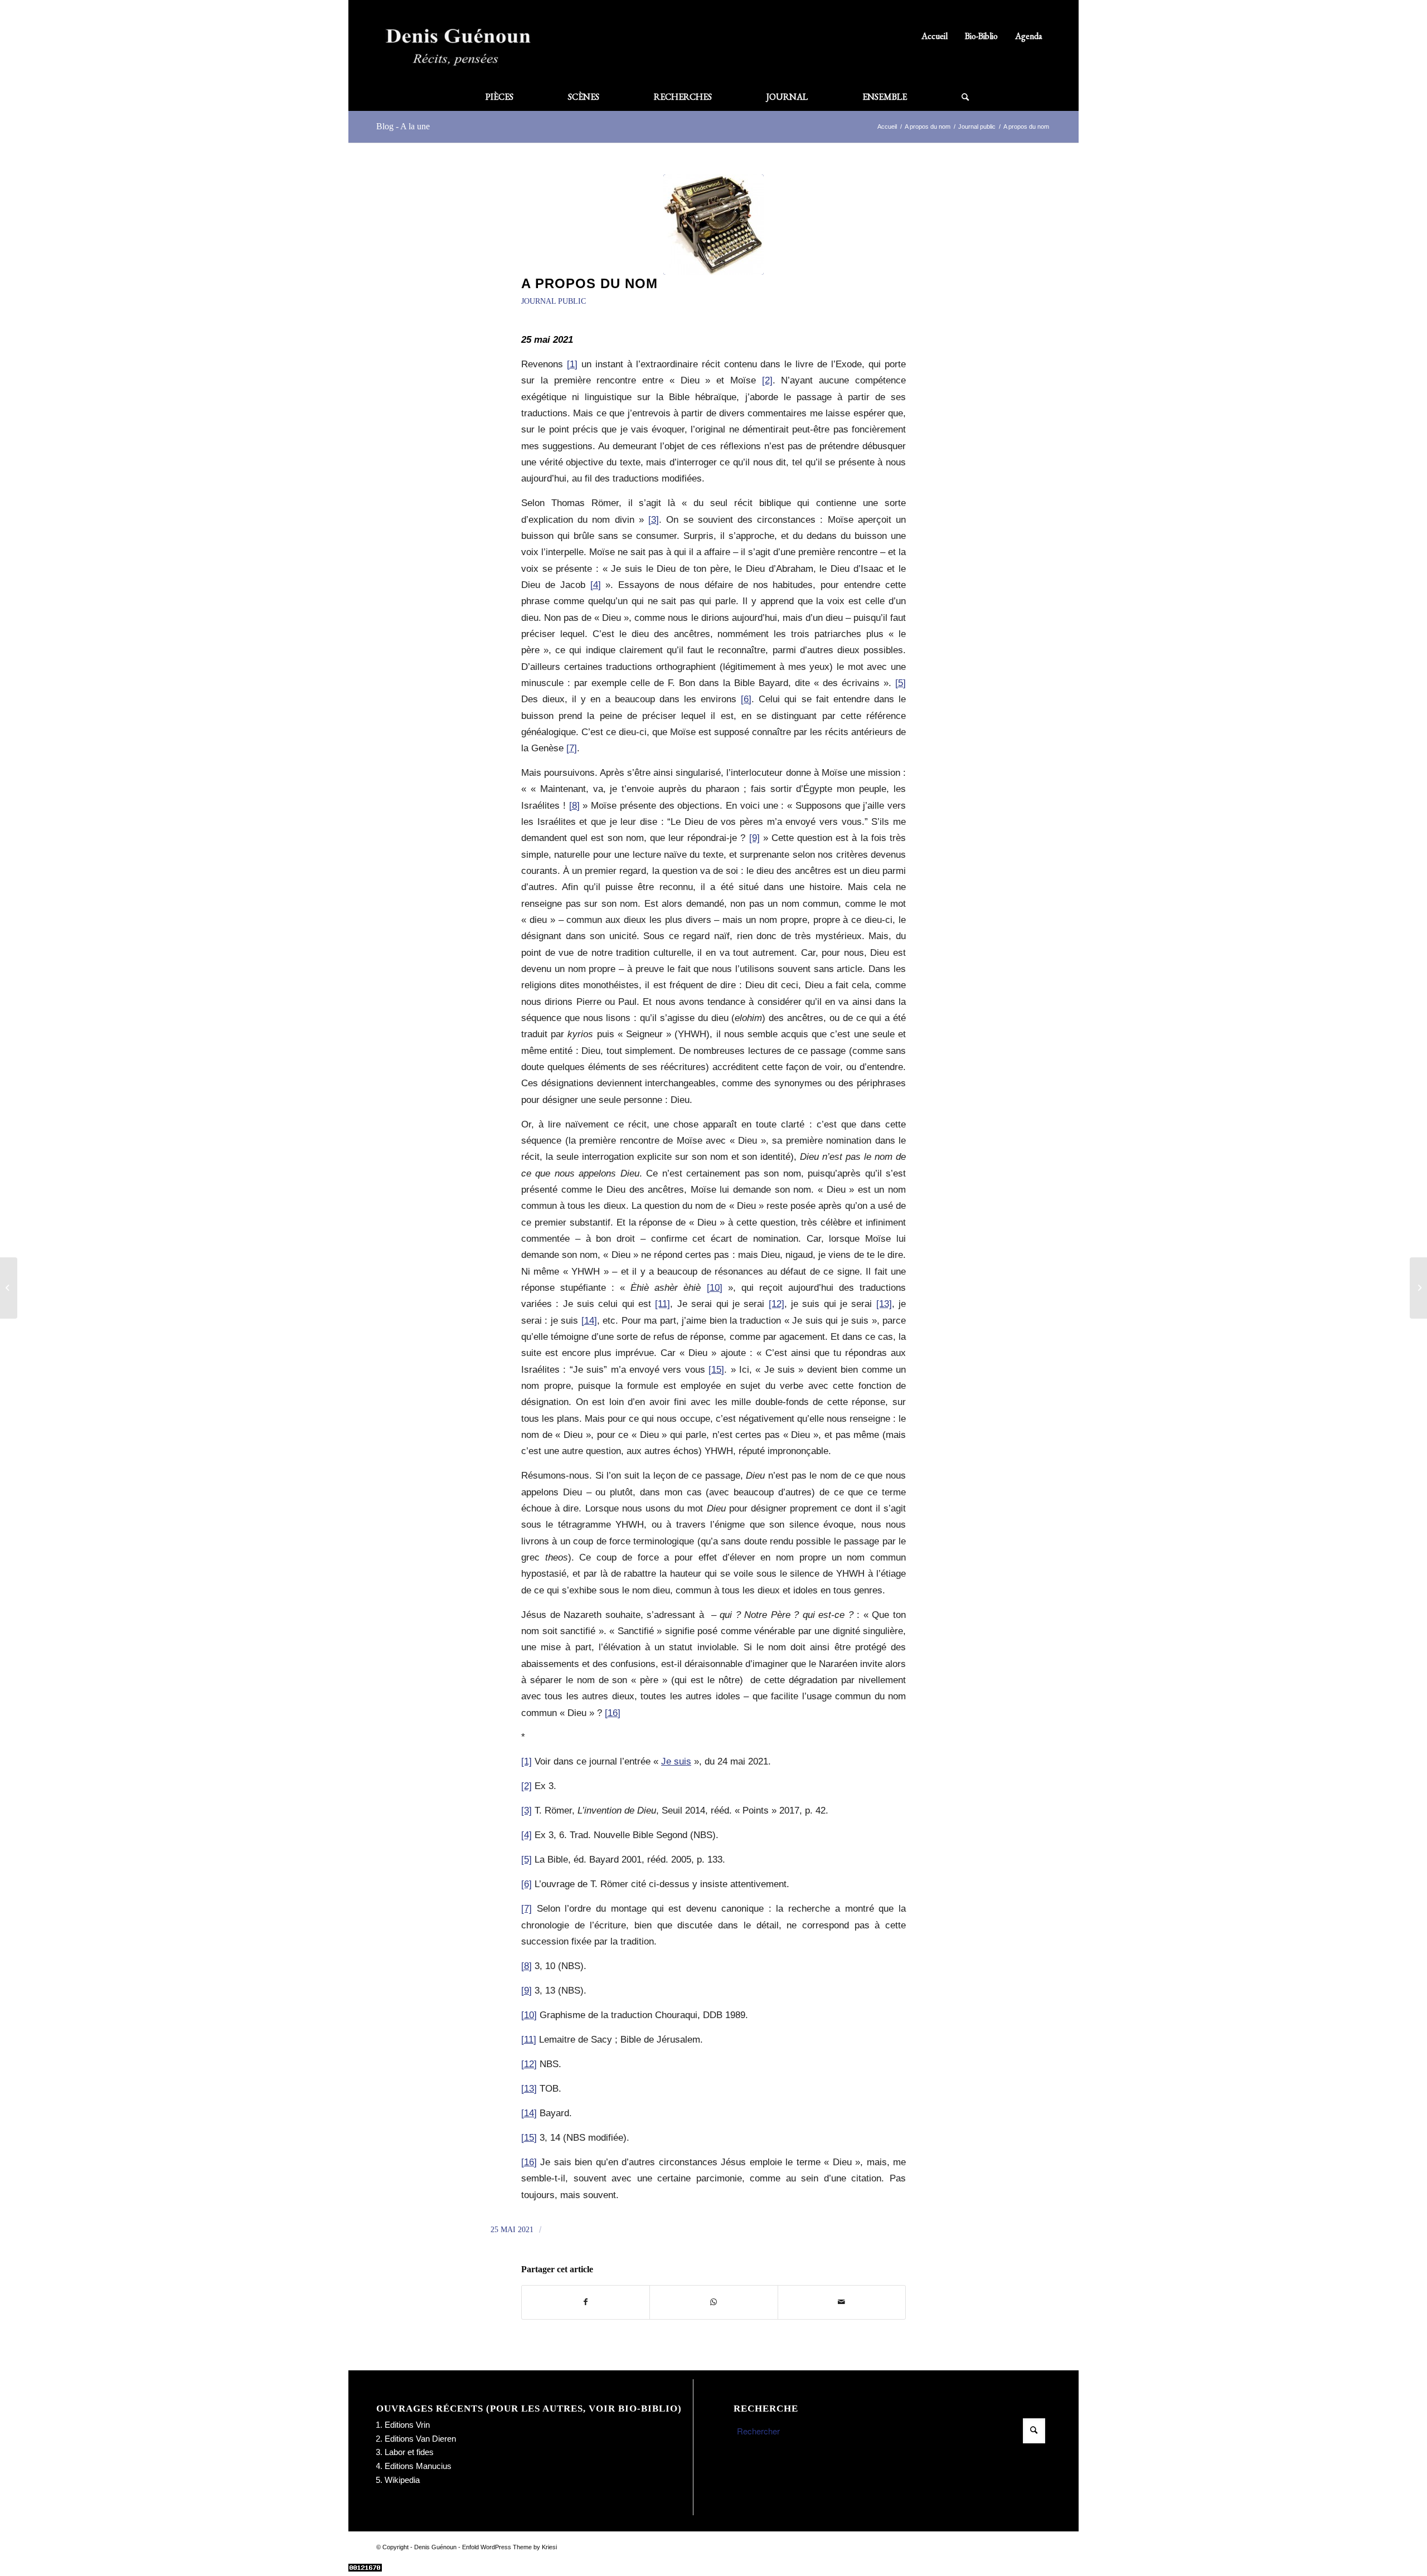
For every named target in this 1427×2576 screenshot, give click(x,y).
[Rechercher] (952, 97)
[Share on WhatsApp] (713, 2302)
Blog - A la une (403, 126)
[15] (716, 1369)
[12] (776, 1304)
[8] (574, 805)
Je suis (676, 1761)
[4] (596, 585)
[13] (884, 1304)
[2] (767, 380)
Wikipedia (402, 2480)
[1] (572, 364)
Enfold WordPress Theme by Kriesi (509, 2547)
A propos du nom (589, 283)
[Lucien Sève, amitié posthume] (1418, 1288)
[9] (754, 838)
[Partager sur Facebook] (586, 2302)
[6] (746, 699)
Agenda (1029, 36)
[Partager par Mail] (842, 2302)
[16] (613, 1713)
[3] (654, 519)
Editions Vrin (407, 2425)
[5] (901, 683)
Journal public (554, 301)
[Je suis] (9, 1288)
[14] (589, 1320)
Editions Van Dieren (420, 2439)
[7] (572, 748)
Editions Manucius (418, 2466)
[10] (715, 1287)
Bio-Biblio (981, 36)
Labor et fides (409, 2452)
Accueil (935, 36)
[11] (662, 1304)
